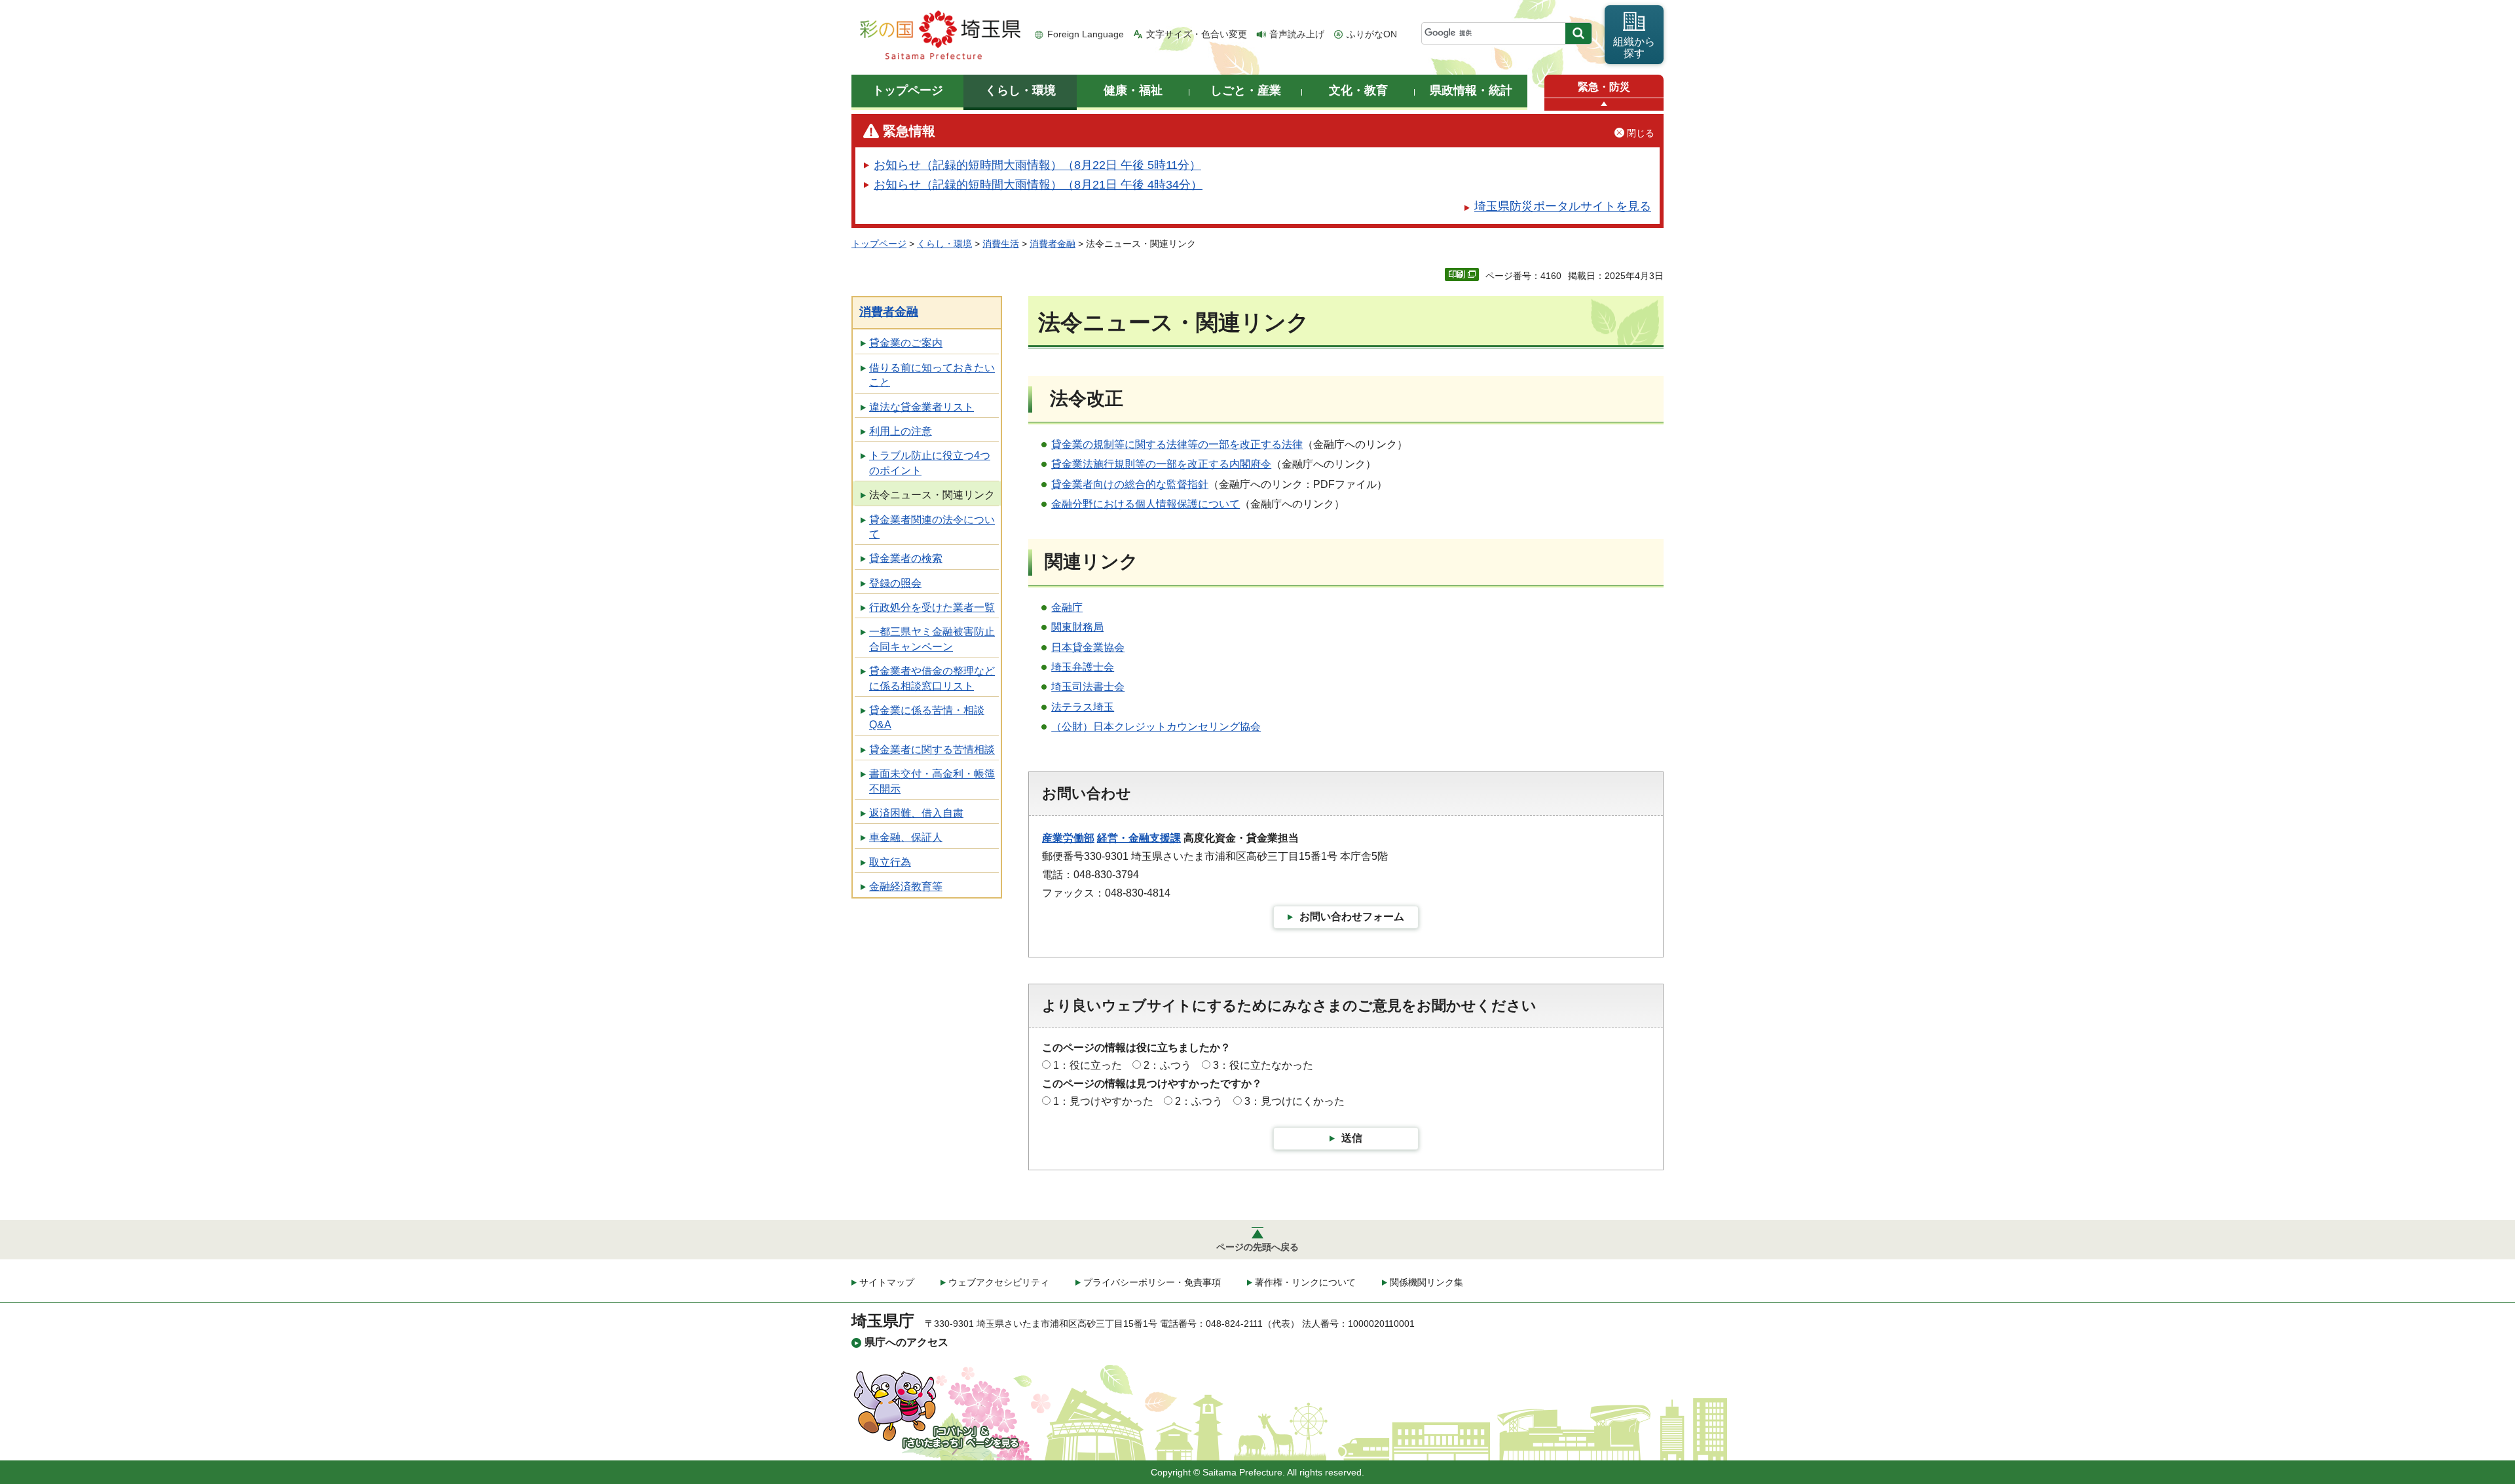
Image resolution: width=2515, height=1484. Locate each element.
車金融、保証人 (906, 837)
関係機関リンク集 (1426, 1282)
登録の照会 (895, 583)
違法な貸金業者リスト (922, 407)
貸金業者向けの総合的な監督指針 (1130, 484)
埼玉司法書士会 (1088, 687)
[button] (1604, 104)
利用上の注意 (901, 431)
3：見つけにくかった (1295, 1101)
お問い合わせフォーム (1352, 917)
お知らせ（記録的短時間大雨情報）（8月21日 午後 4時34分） (1038, 185)
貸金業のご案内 (906, 343)
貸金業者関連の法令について (932, 527)
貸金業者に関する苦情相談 (932, 750)
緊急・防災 (1604, 87)
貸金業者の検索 (906, 558)
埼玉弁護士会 (1083, 667)
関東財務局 (1077, 627)
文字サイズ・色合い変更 (1197, 34)
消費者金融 (1053, 244)
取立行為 (890, 862)
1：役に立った (1088, 1065)
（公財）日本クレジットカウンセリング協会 (1156, 727)
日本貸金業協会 (1088, 647)
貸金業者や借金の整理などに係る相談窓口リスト (932, 678)
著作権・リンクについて (1305, 1282)
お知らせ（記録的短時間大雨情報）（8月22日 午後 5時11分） (1037, 165)
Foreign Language (1086, 34)
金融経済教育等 (906, 886)
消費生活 (1001, 244)
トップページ (879, 244)
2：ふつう (1167, 1065)
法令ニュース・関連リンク (932, 495)
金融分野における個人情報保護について (1146, 504)
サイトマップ (887, 1282)
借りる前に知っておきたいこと (932, 375)
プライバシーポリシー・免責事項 (1152, 1282)
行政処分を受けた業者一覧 (932, 607)
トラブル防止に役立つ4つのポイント (930, 463)
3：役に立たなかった (1263, 1065)
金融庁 (1067, 607)
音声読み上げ (1297, 34)
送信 (1352, 1138)
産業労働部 (1068, 838)
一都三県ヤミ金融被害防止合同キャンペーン (932, 639)
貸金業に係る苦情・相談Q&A (927, 717)
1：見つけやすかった (1103, 1101)
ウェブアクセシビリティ (999, 1282)
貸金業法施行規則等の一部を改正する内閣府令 (1161, 464)
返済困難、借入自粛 (916, 813)
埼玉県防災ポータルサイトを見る (1563, 206)
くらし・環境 (944, 244)
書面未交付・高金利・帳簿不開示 (932, 781)
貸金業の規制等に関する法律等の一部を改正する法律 (1177, 444)
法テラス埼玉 (1083, 707)
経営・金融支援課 (1139, 838)
